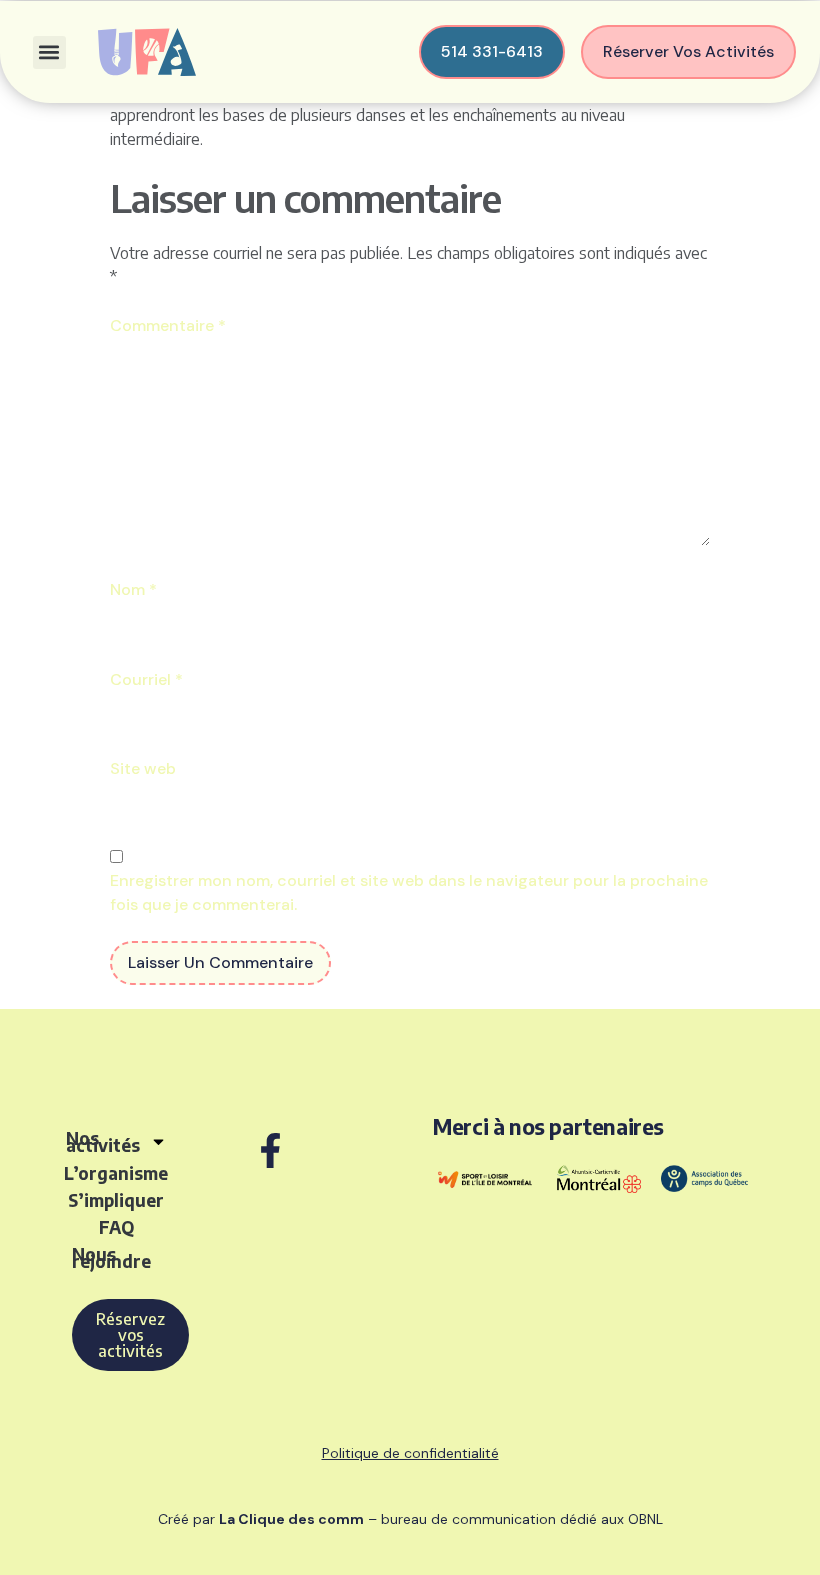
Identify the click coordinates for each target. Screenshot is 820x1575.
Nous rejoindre (111, 1257)
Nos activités (103, 1141)
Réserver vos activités (688, 51)
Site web (143, 768)
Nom (133, 589)
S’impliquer (116, 1200)
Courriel (146, 679)
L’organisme (116, 1173)
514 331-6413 (492, 51)
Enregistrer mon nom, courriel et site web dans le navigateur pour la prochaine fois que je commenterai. (409, 892)
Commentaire (168, 325)
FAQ (116, 1227)
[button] (49, 52)
